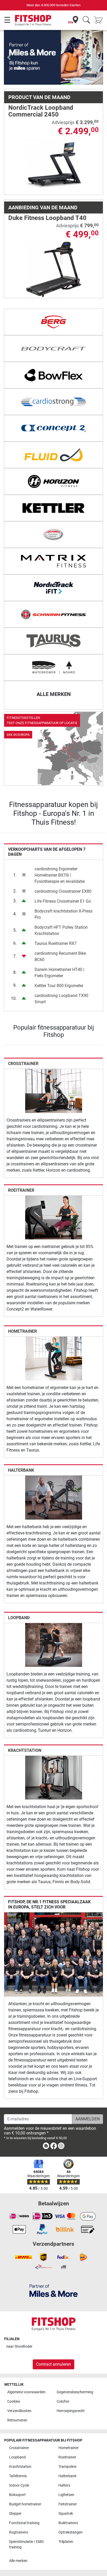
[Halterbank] (54, 1473)
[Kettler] (53, 484)
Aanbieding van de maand (43, 183)
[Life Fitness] (53, 511)
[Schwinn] (53, 590)
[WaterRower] (53, 644)
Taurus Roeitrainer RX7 (56, 919)
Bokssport (17, 2495)
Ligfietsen (66, 2495)
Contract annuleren (53, 2364)
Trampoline (67, 2467)
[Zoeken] (86, 20)
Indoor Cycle (19, 2485)
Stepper (15, 2514)
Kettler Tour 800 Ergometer (59, 961)
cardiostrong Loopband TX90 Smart (61, 974)
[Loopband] (54, 1620)
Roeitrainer (21, 1166)
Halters (64, 2485)
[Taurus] (53, 617)
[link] (53, 725)
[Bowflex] (53, 351)
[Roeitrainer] (54, 1193)
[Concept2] (53, 404)
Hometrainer (22, 1307)
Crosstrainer (23, 1039)
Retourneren (17, 2420)
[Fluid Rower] (53, 431)
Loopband (19, 1593)
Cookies (14, 2401)
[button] (9, 45)
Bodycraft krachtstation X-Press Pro (63, 890)
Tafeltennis (18, 2476)
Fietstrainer (68, 2504)
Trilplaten (66, 2542)
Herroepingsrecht (71, 2411)
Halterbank (21, 1446)
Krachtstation (25, 1726)
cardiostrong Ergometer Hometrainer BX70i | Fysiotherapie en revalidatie (60, 851)
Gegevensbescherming (75, 2392)
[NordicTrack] (53, 564)
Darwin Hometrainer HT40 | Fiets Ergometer (59, 948)
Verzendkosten (19, 2411)
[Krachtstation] (54, 1753)
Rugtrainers (19, 2532)
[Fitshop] (33, 20)
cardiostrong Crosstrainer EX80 (63, 867)
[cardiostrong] (53, 378)
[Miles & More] (53, 2290)
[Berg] (53, 298)
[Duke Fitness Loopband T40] (54, 245)
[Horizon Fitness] (53, 457)
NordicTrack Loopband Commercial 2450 (41, 87)
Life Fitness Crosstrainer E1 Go (63, 877)
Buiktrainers (68, 2523)
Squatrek (66, 2514)
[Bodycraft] (53, 325)
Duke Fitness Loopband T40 (47, 194)
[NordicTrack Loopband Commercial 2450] (54, 142)
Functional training (24, 2523)
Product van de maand (39, 73)
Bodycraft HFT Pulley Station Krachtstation (61, 906)
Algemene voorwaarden (26, 2392)
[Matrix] (53, 537)
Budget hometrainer (25, 2504)
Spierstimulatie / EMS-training (27, 2545)
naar (19, 2346)
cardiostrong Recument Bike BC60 (60, 932)
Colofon (63, 2401)
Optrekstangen (71, 2532)
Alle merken (18, 2561)
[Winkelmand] (100, 20)
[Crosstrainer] (54, 1066)
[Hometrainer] (54, 1334)
